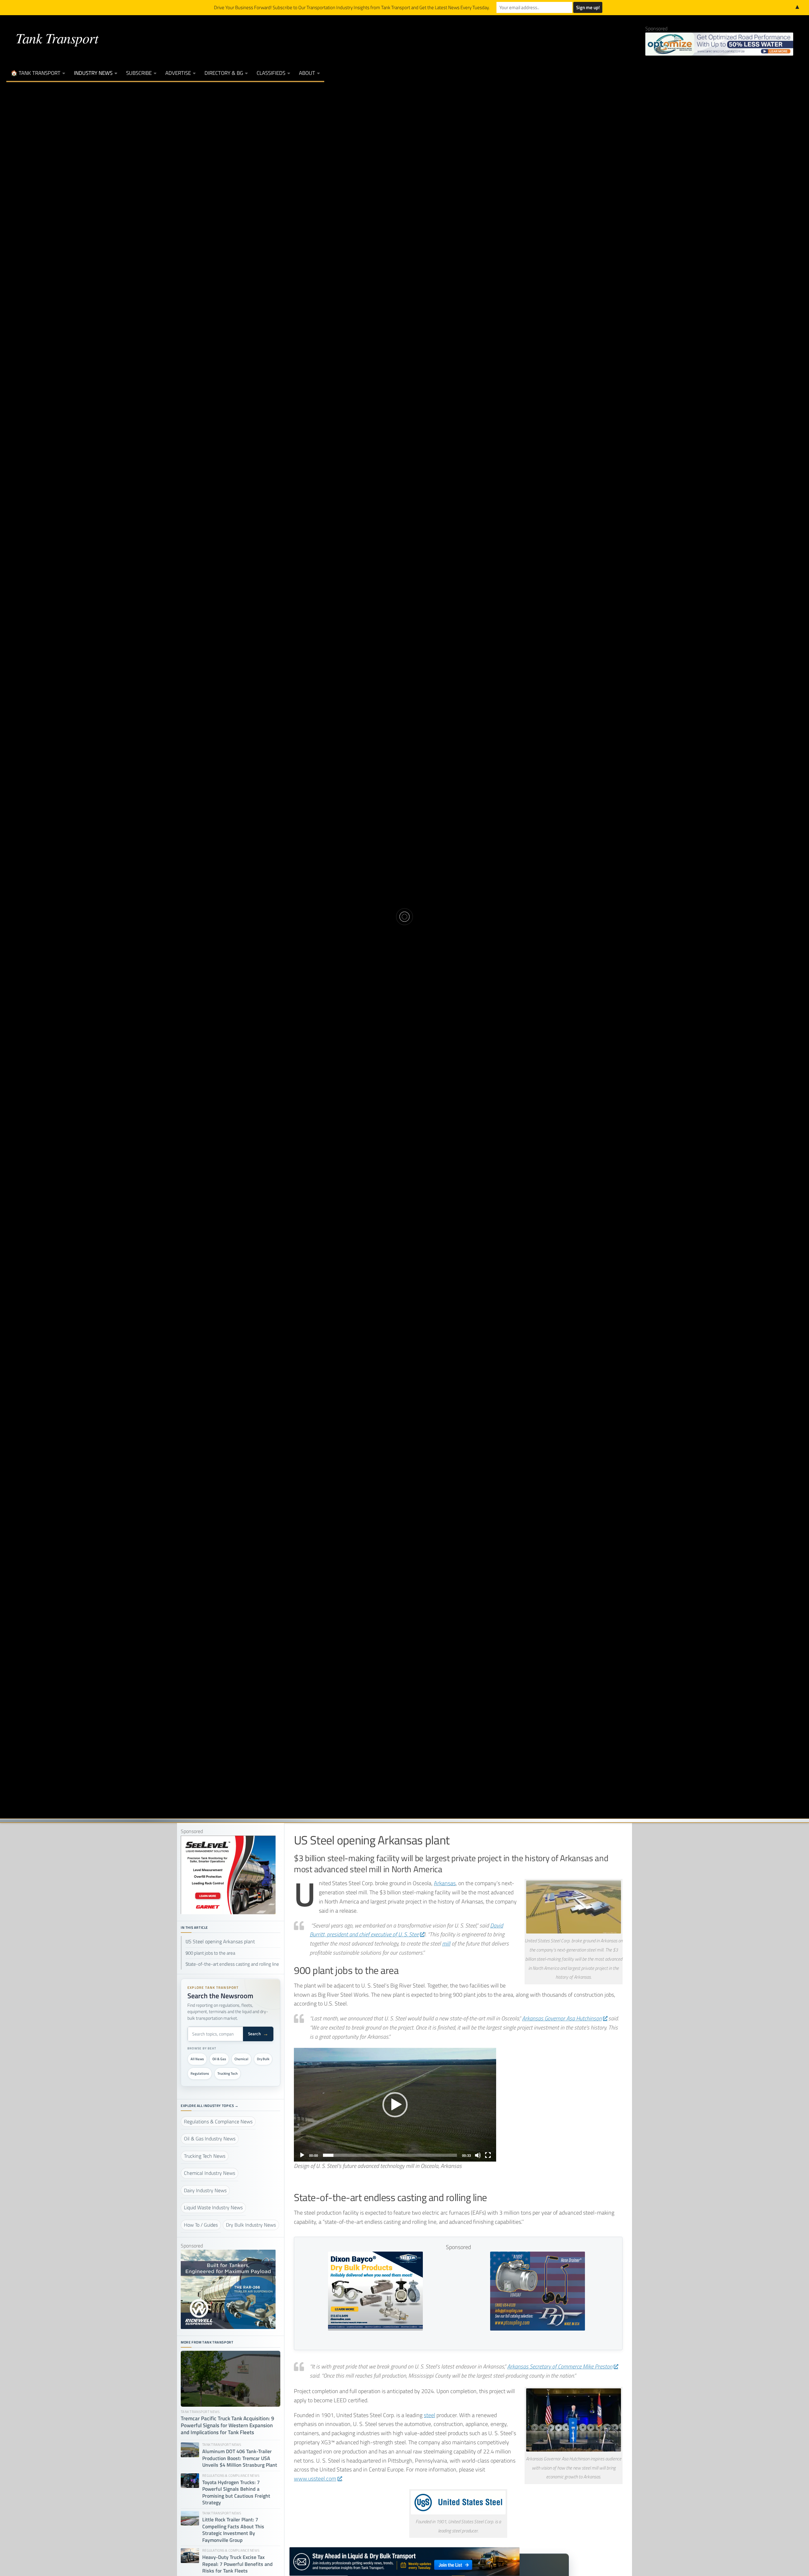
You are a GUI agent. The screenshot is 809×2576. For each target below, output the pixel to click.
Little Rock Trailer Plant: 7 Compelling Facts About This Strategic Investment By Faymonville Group (233, 2530)
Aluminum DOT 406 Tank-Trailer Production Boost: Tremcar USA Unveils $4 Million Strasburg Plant (240, 2458)
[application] (395, 2105)
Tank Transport (57, 38)
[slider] (390, 2155)
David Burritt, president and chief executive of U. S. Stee (406, 1930)
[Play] (302, 2155)
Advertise (178, 73)
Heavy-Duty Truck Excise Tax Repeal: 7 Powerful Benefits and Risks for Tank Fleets (237, 2564)
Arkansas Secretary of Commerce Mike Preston (560, 2366)
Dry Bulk (263, 2059)
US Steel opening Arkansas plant (220, 1942)
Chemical (241, 2059)
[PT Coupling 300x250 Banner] (538, 2329)
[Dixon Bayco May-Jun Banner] (375, 2329)
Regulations (200, 2073)
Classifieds (271, 73)
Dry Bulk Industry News (367, 895)
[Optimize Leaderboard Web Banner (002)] (719, 44)
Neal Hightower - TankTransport (363, 936)
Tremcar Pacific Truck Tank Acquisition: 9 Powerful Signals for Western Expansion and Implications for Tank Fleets (228, 2426)
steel (429, 2415)
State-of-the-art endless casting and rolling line (232, 1964)
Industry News (93, 73)
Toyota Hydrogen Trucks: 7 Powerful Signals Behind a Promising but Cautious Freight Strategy (236, 2493)
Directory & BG (224, 73)
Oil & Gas (219, 2059)
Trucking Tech (228, 2073)
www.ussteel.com (315, 2479)
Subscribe (139, 73)
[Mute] (478, 2155)
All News (197, 2059)
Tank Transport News (444, 895)
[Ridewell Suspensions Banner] (228, 2327)
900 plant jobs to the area (210, 1953)
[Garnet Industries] (228, 1912)
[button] (395, 2105)
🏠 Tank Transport (36, 73)
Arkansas (445, 1883)
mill (446, 1943)
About (307, 73)
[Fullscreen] (488, 2155)
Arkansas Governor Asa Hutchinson (562, 2018)
